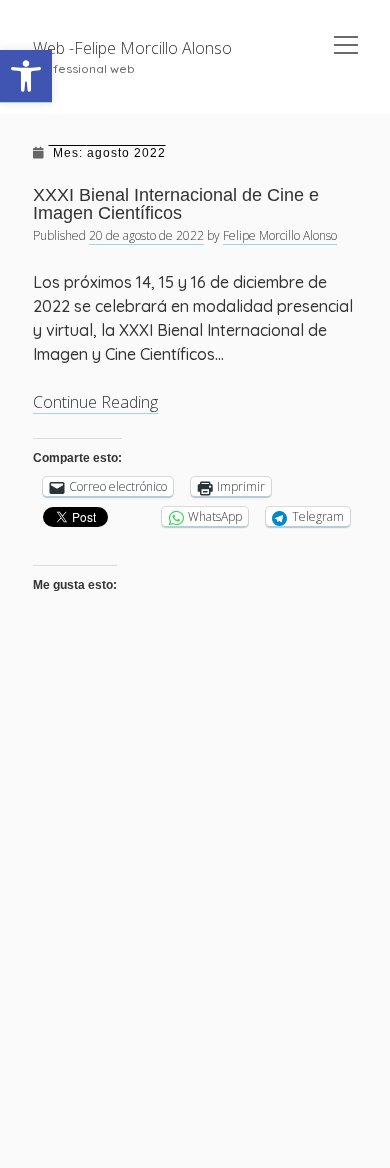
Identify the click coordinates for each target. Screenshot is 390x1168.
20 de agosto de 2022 (146, 235)
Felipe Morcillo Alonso (280, 235)
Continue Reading (95, 402)
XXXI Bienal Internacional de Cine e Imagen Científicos (176, 204)
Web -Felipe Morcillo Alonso (132, 48)
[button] (26, 76)
